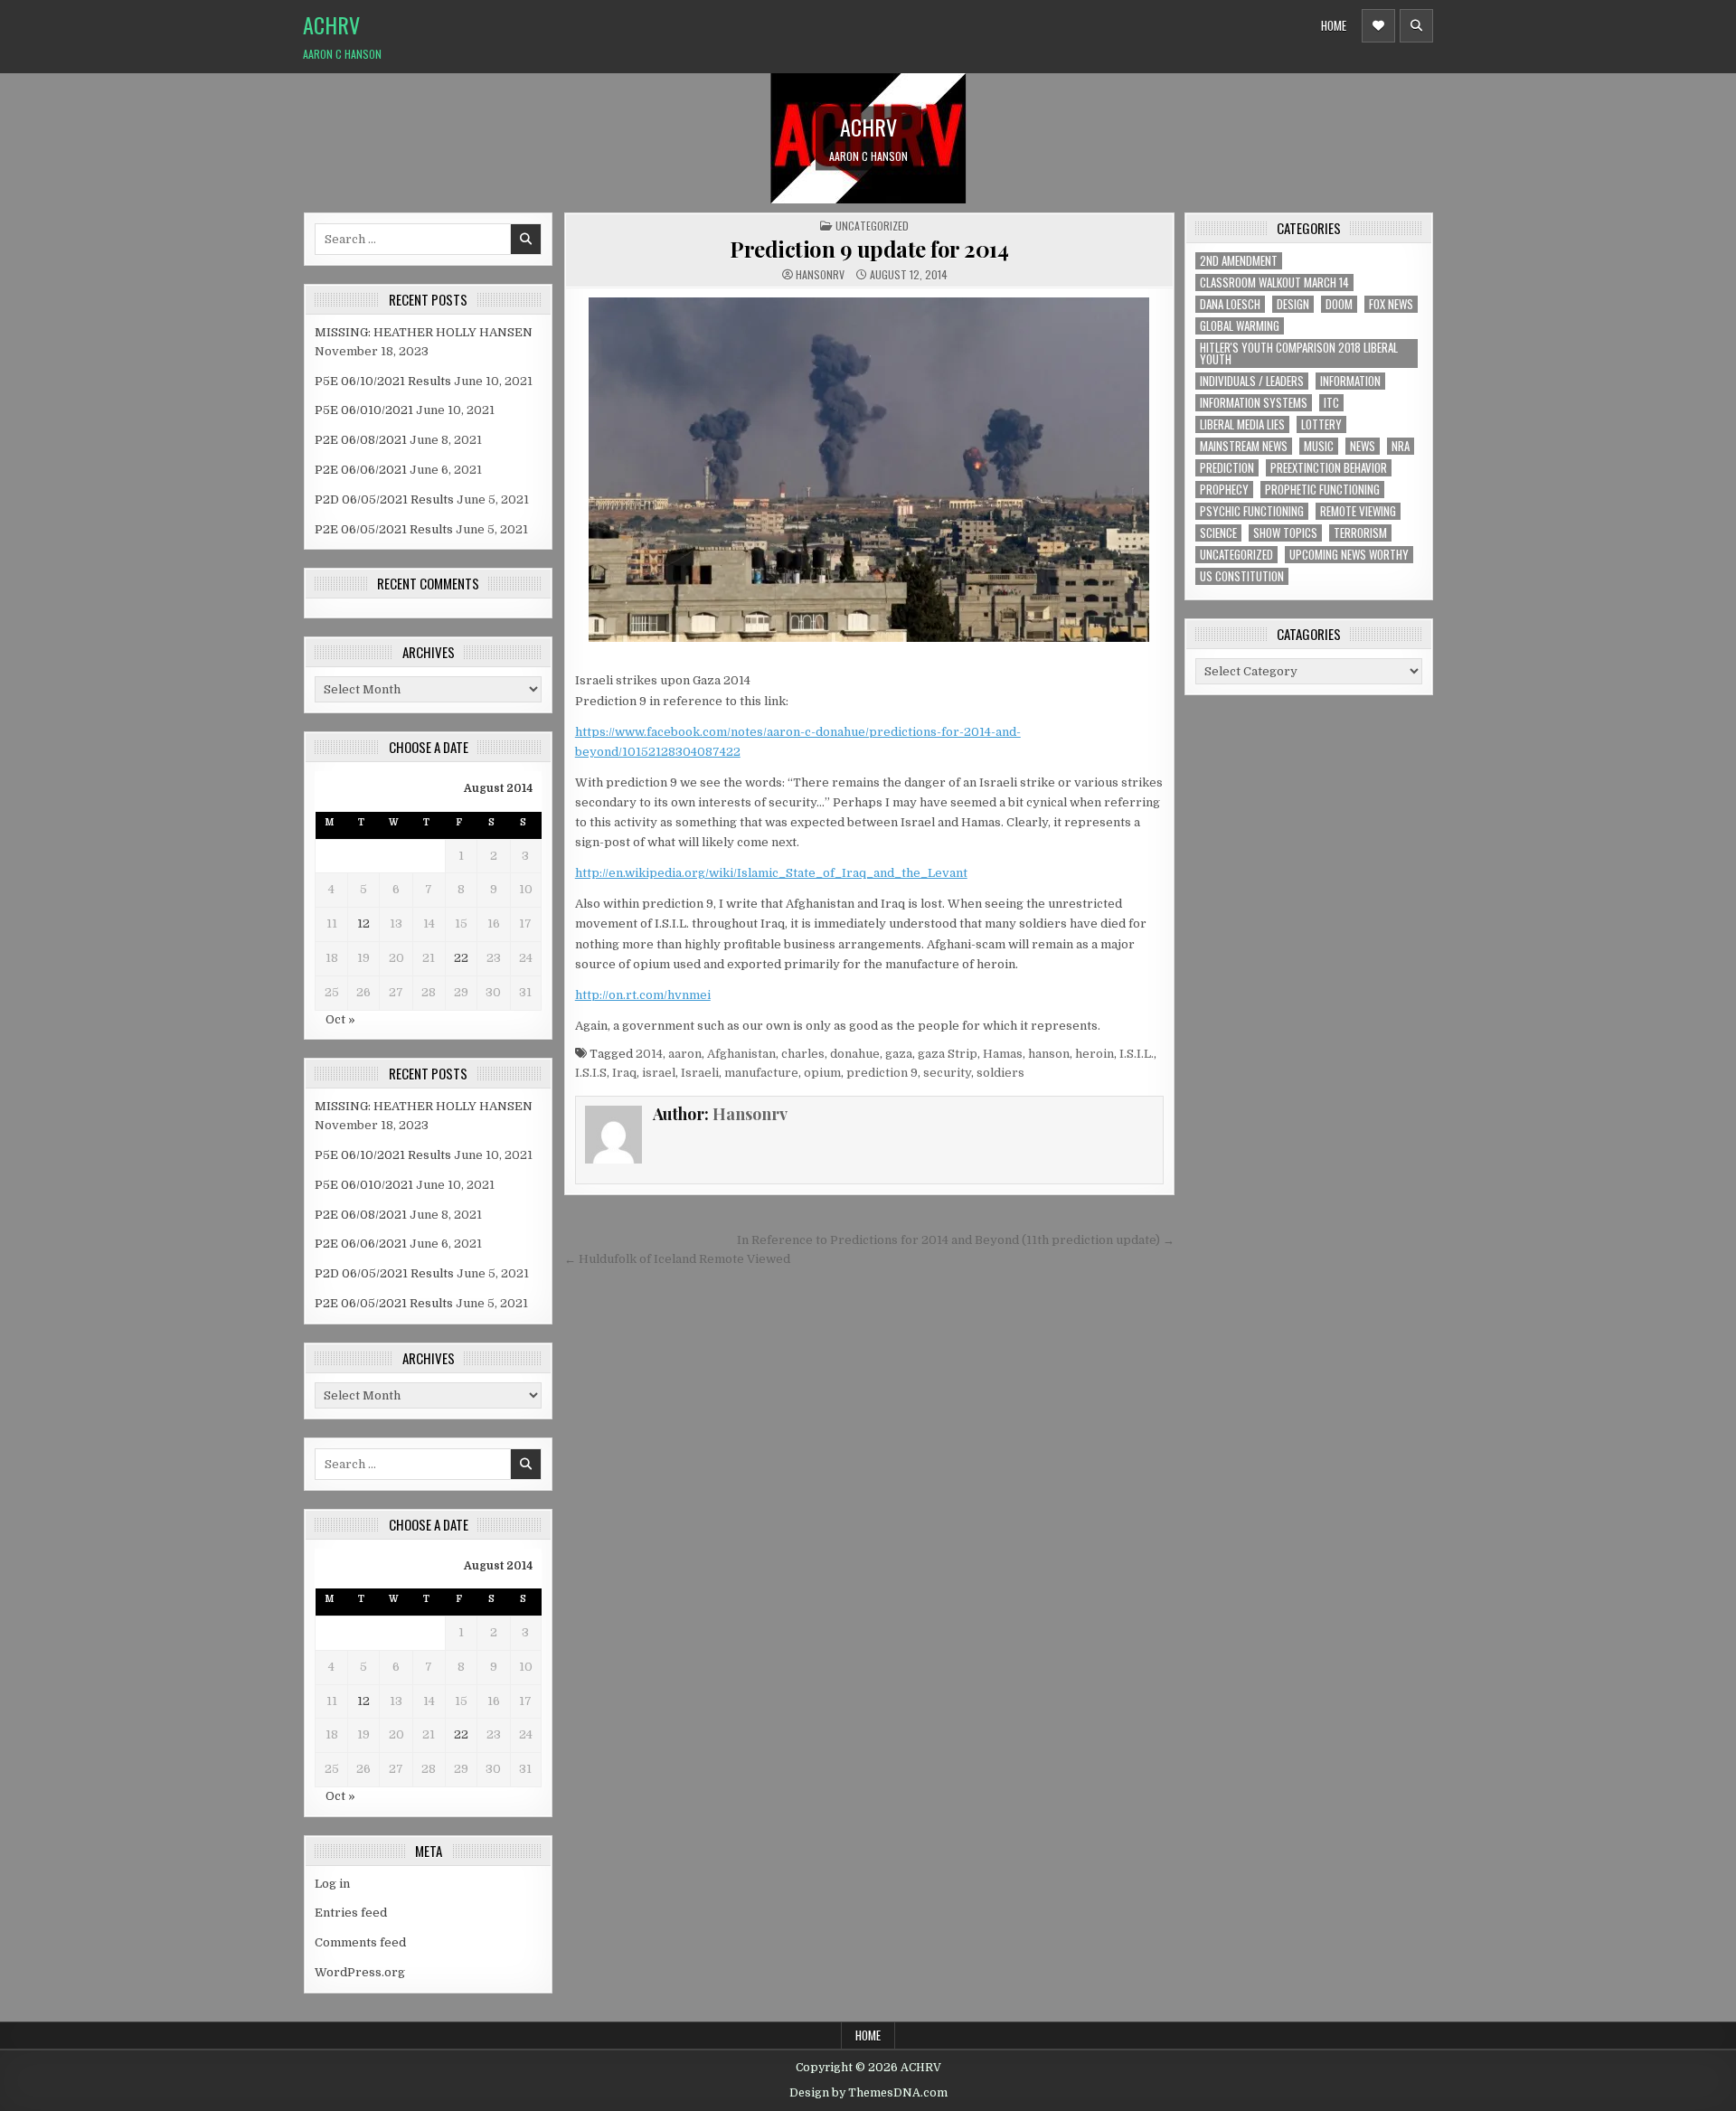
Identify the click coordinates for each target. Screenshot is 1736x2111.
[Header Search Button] (1416, 26)
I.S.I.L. (1137, 1054)
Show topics (1285, 533)
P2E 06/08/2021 (361, 440)
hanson (1049, 1054)
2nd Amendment (1239, 261)
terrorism (1360, 533)
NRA (1401, 446)
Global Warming (1240, 326)
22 (461, 958)
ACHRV (331, 24)
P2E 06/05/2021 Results (384, 529)
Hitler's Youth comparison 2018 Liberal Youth (1299, 353)
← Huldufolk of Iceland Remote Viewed (677, 1259)
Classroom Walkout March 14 (1274, 283)
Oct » (340, 1019)
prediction (1227, 468)
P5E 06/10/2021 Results (383, 381)
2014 (649, 1054)
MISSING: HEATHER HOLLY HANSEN (424, 332)
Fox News (1391, 304)
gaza (899, 1054)
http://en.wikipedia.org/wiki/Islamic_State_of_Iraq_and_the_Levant (771, 873)
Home (1334, 25)
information (1350, 381)
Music (1319, 446)
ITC (1331, 403)
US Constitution (1242, 576)
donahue (855, 1054)
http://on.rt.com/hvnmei (643, 995)
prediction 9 (882, 1073)
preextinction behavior (1329, 468)
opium (822, 1073)
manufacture (761, 1073)
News (1363, 446)
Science (1218, 533)
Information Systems (1254, 403)
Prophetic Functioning (1322, 490)
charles (803, 1054)
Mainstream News (1244, 446)
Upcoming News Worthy (1349, 555)
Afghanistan (741, 1054)
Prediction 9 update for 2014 (869, 249)
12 (363, 924)
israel (659, 1073)
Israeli (700, 1073)
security (947, 1073)
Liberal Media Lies (1242, 424)
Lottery (1321, 424)
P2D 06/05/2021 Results (384, 499)
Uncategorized (872, 226)
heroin (1094, 1054)
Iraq (624, 1073)
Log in (332, 1884)
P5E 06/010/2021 (364, 410)
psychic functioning (1252, 511)
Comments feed (360, 1942)
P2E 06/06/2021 (361, 470)
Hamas (1003, 1054)
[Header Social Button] (1378, 26)
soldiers (1000, 1073)
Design (1293, 304)
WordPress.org (360, 1972)
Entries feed (351, 1913)
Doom (1339, 304)
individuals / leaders (1252, 381)
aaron (685, 1054)
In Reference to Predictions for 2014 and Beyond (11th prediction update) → (956, 1240)
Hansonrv (820, 275)
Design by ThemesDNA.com (868, 2093)
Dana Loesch (1230, 304)
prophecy (1224, 490)
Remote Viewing (1358, 511)
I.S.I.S (591, 1073)
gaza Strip (948, 1054)
